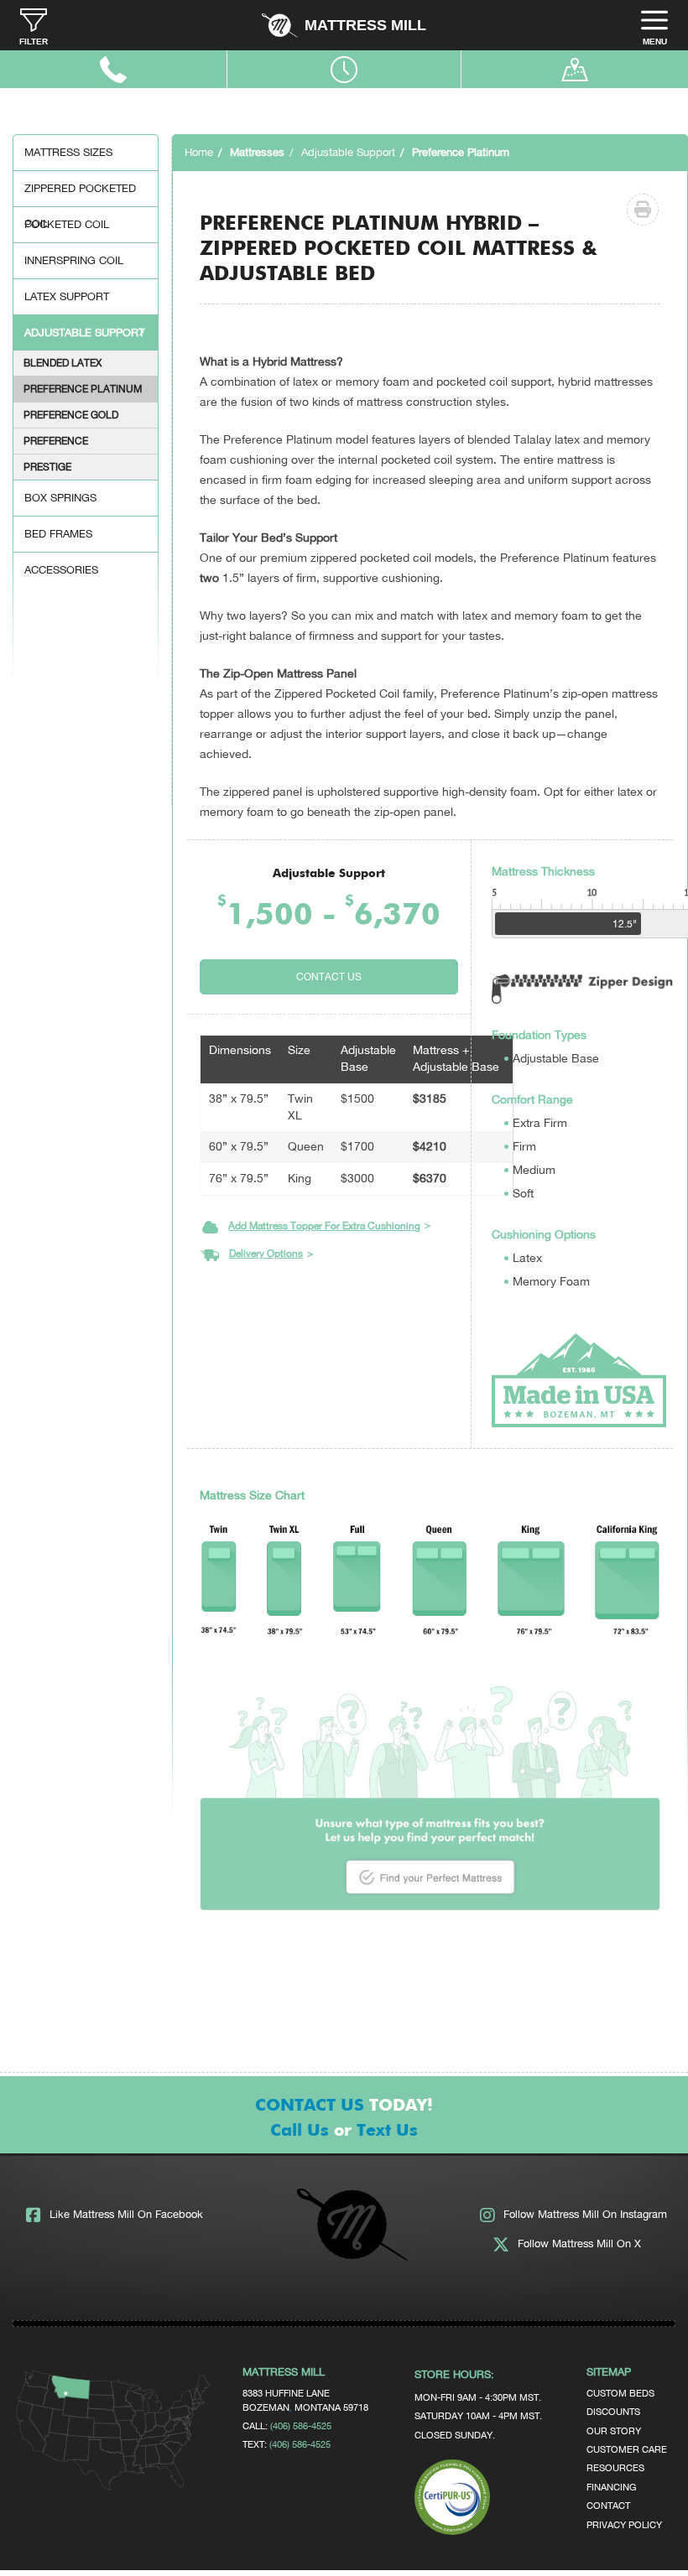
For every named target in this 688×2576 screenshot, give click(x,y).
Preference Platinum (83, 389)
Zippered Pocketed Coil (80, 194)
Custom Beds (620, 2393)
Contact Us (329, 977)
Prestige (47, 467)
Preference (56, 441)
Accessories (61, 570)
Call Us (300, 2131)
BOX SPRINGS (60, 498)
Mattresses (257, 152)
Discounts (613, 2411)
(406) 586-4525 (301, 2425)
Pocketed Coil (67, 224)
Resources (615, 2467)
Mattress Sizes (68, 152)
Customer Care (627, 2449)
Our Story (614, 2431)
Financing (611, 2487)
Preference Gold (71, 415)
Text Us (387, 2131)
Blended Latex (63, 363)
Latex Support (67, 296)
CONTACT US (310, 2106)
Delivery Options (266, 1254)
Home (199, 152)
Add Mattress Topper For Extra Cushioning (324, 1226)
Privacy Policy (624, 2524)
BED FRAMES (58, 534)
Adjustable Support (84, 332)
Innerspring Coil (74, 260)
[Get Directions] (115, 2486)
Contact (608, 2505)
